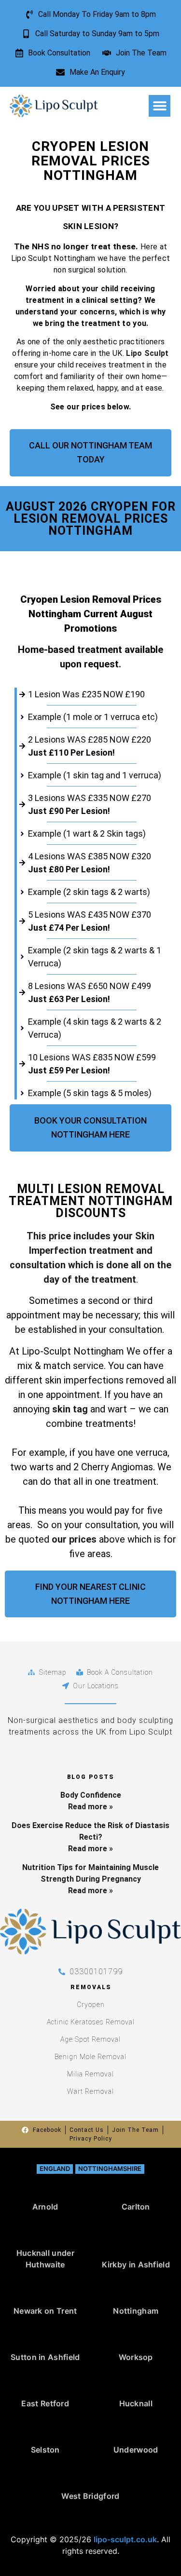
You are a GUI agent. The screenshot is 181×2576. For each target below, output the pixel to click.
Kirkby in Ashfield (136, 2264)
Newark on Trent (45, 2311)
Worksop (136, 2357)
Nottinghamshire (110, 2169)
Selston (45, 2450)
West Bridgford (90, 2496)
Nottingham (136, 2311)
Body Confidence (91, 1795)
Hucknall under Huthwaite (45, 2259)
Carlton (136, 2207)
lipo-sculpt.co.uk (125, 2539)
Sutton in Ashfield (45, 2357)
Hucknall (136, 2403)
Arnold (45, 2207)
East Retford (45, 2403)
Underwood (136, 2450)
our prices (74, 1539)
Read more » (90, 1807)
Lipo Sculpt (147, 353)
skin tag (69, 1409)
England (55, 2169)
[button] (160, 106)
